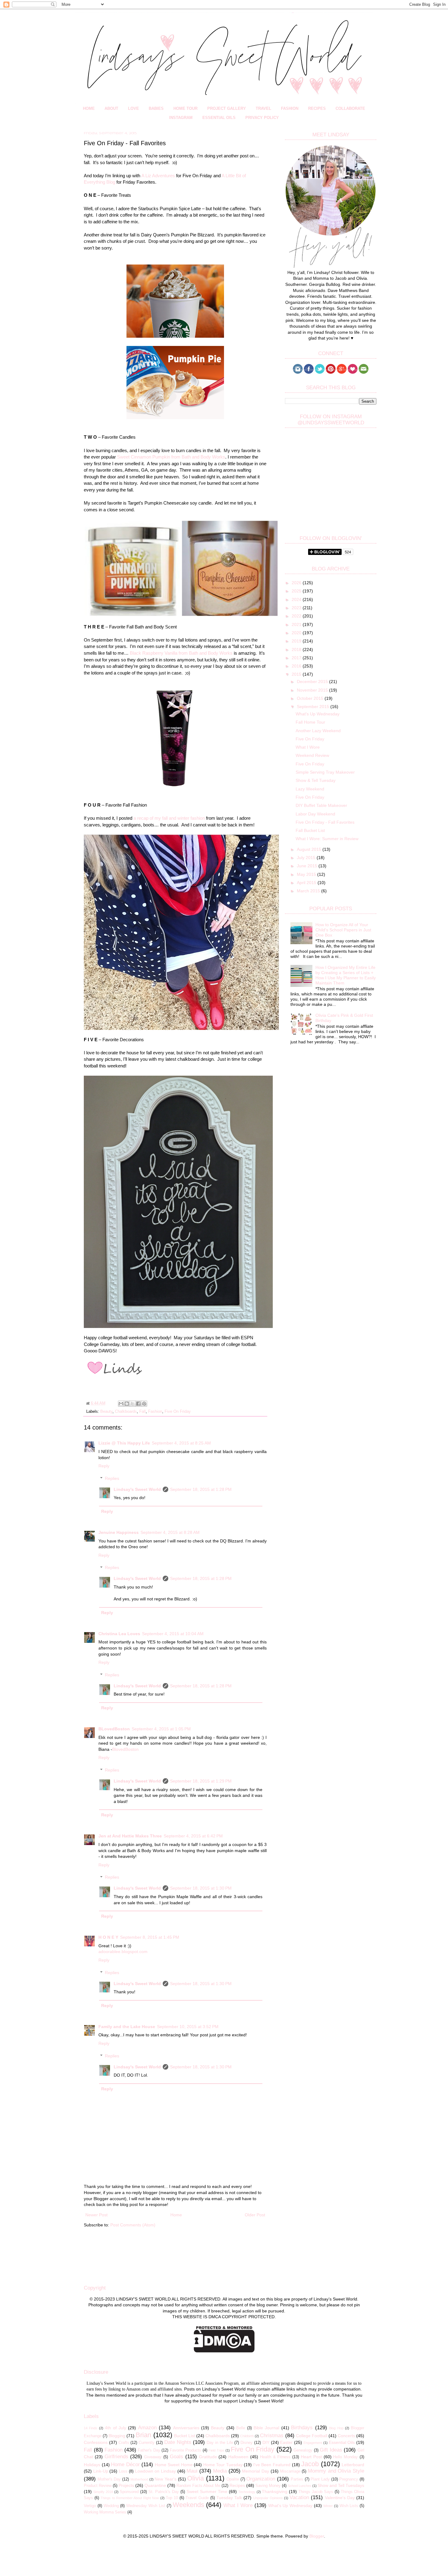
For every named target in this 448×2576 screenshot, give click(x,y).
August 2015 (310, 849)
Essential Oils (342, 2442)
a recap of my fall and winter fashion (169, 818)
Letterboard (353, 2465)
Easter (286, 2442)
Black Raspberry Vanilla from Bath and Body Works (181, 653)
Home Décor (125, 2464)
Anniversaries (186, 2428)
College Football (312, 2436)
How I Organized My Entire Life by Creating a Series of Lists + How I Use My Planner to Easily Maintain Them (346, 975)
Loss (123, 2471)
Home (176, 2215)
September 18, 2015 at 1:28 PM (201, 1489)
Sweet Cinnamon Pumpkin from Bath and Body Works (171, 457)
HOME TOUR (185, 108)
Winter (328, 2506)
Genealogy (303, 2450)
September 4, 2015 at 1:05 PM (161, 1729)
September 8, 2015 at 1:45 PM (150, 1937)
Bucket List (185, 2436)
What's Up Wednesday (318, 714)
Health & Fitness (275, 2457)
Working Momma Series (105, 2512)
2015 (297, 674)
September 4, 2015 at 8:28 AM (170, 1532)
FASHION (290, 108)
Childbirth (247, 2436)
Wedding (111, 2506)
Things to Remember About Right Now (130, 2498)
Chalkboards (126, 1412)
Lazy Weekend (310, 789)
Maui (192, 2471)
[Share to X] (133, 1404)
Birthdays (302, 2428)
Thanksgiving (275, 2491)
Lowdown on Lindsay (155, 2471)
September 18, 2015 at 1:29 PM (201, 1781)
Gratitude (208, 2457)
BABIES (156, 108)
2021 (297, 624)
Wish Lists (349, 2506)
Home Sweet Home (174, 2465)
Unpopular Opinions (268, 2498)
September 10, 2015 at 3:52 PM (188, 2027)
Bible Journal (266, 2428)
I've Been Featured (272, 2465)
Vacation (299, 2497)
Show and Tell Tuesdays (341, 2485)
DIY (266, 2442)
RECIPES (317, 108)
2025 (297, 591)
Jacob (310, 2464)
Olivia (196, 2478)
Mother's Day (109, 2479)
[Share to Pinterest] (144, 1404)
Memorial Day (256, 2471)
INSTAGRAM (181, 118)
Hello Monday (345, 2457)
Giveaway (153, 2457)
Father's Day (149, 2450)
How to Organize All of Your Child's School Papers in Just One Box (343, 930)
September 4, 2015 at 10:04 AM (173, 1634)
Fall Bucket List (310, 830)
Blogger (317, 2536)
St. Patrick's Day (164, 2492)
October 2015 (311, 698)
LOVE (133, 108)
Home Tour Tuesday (223, 2465)
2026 (297, 583)
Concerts (346, 2436)
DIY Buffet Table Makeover (321, 805)
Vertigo (90, 2506)
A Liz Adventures (158, 176)
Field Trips (216, 2450)
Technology (247, 2492)
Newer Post (96, 2215)
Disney (247, 2443)
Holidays (92, 2465)
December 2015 (313, 682)
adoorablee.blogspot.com (123, 1952)
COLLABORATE (350, 108)
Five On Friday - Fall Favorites (325, 822)
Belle (241, 2428)
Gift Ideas (331, 2450)
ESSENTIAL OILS (219, 118)
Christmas (272, 2436)
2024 (297, 599)
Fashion (155, 1412)
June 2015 (308, 866)
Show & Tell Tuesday (316, 780)
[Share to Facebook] (138, 1404)
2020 (297, 633)
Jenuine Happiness (119, 1532)
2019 (297, 641)
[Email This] (121, 1404)
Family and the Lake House (127, 2027)
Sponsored (129, 2492)
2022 (297, 616)
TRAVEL (263, 108)
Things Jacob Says (316, 2492)
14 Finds (91, 2428)
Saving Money (268, 2486)
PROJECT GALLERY (227, 108)
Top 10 (172, 2498)
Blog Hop (336, 2428)
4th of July (116, 2428)
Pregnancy (349, 2479)
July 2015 (307, 858)
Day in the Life (220, 2443)
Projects (126, 2485)
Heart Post (311, 2457)
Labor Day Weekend (315, 814)
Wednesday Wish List (146, 2506)
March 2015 (309, 891)
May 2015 (307, 874)
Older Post (255, 2215)
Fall (142, 1412)
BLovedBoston (114, 1729)
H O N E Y (108, 1937)
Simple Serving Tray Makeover (325, 772)
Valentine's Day (340, 2498)
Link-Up (101, 2471)
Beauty (106, 1412)
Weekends (188, 2505)
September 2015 (314, 707)
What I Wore (308, 747)
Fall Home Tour (310, 722)
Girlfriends (116, 2457)
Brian (143, 2435)
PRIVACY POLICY (262, 118)
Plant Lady (320, 2479)
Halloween (238, 2457)
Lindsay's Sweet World (137, 1489)
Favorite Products (186, 2450)
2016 (297, 666)
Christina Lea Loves (119, 1634)
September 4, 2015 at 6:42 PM (193, 1836)
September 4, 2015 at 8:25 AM (181, 1443)
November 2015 (313, 690)
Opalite (233, 2479)
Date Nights (178, 2442)
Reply (104, 1466)
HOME (89, 108)
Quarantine (155, 2485)
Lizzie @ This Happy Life (124, 1443)
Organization (261, 2479)
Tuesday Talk (229, 2498)
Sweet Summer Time (207, 2491)
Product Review (98, 2486)
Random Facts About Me (198, 2486)
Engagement (313, 2443)
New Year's (165, 2479)
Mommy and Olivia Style (336, 2471)
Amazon (147, 2428)
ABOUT (111, 108)
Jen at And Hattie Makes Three (130, 1836)
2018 (297, 649)
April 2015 (307, 883)
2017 (297, 658)
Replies (112, 1478)
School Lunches (300, 2486)
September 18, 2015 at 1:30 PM (201, 1888)
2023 (297, 608)
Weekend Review (312, 755)
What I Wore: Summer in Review (327, 839)
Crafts (124, 2443)
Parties (297, 2479)
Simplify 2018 (103, 2492)
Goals (176, 2457)
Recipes (237, 2485)
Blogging (117, 2436)
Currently (147, 2443)
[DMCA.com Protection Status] (224, 2351)
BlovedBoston (125, 1749)
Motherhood (139, 2479)
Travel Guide (197, 2498)
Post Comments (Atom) (133, 2225)
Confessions (96, 2442)
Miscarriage (290, 2471)
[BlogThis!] (127, 1404)
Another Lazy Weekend (318, 731)
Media (220, 2471)
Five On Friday (178, 1412)
